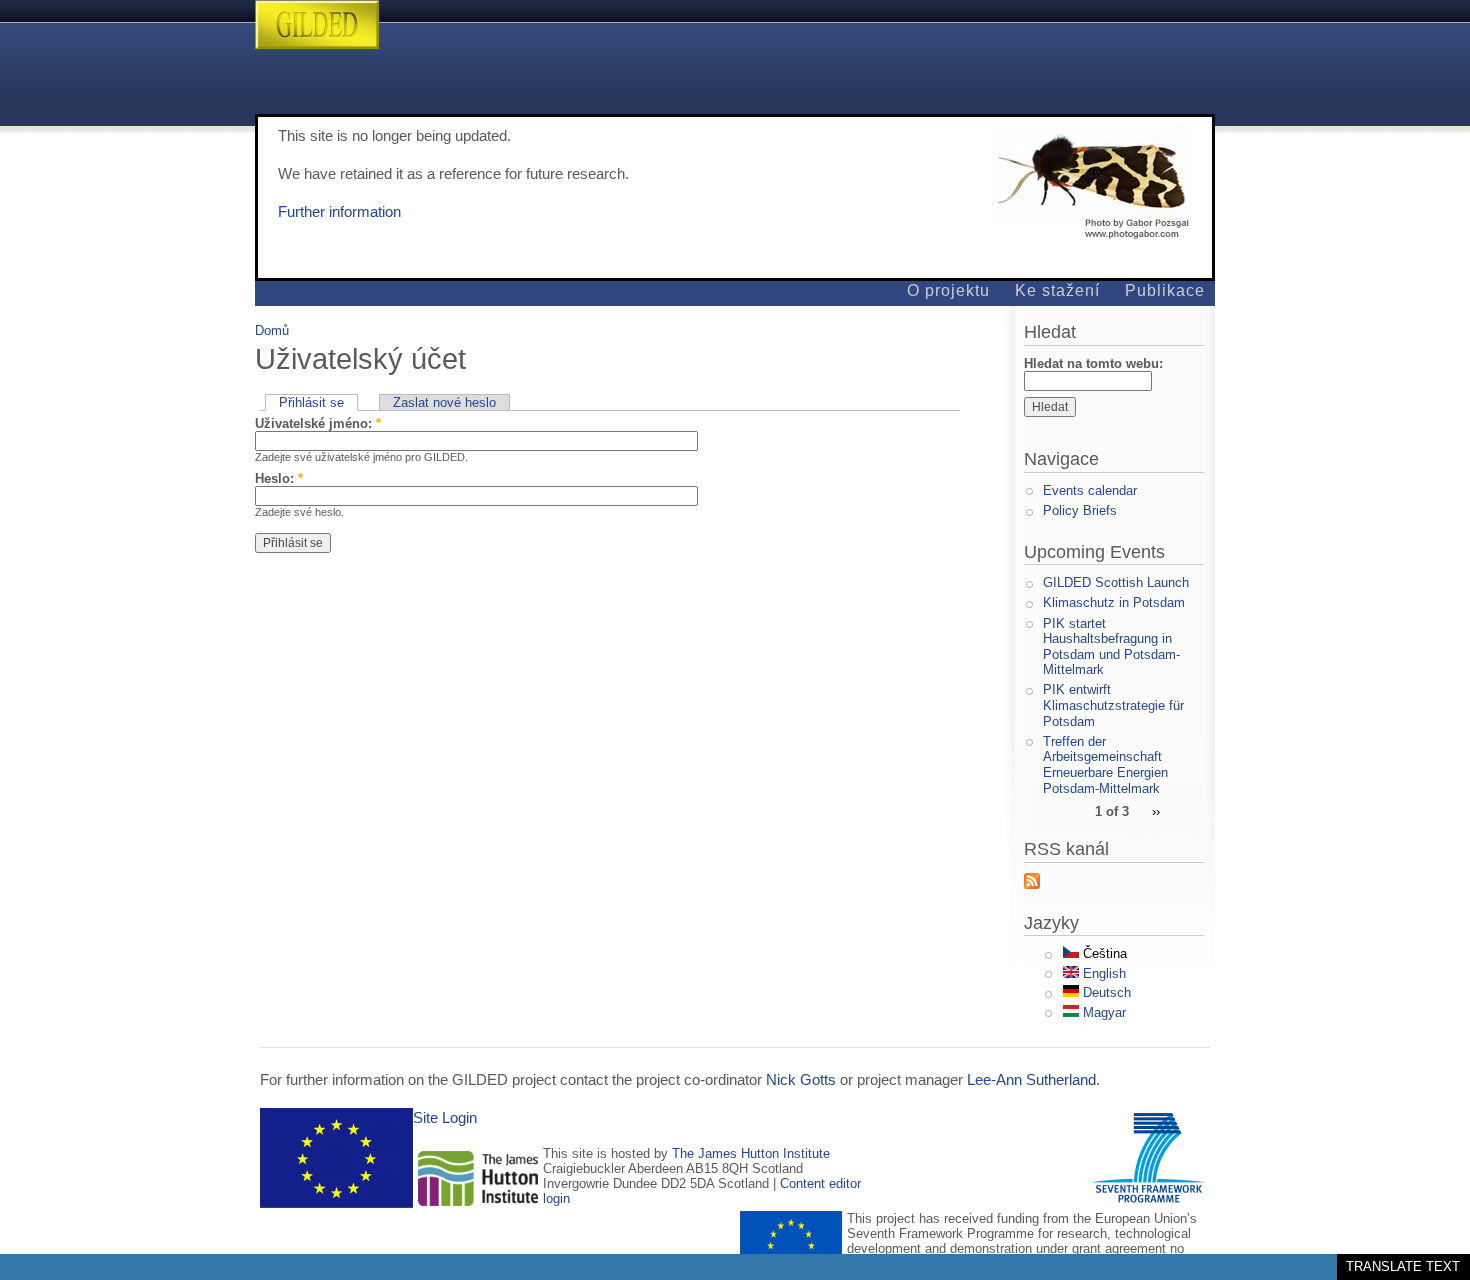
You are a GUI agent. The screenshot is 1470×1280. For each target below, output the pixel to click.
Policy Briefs (1080, 510)
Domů (272, 330)
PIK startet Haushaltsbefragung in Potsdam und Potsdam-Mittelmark (1111, 647)
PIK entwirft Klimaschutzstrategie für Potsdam (1113, 705)
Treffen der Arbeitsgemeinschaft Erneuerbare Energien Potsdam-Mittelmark (1105, 765)
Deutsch (1105, 992)
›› (1156, 810)
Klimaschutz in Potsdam (1114, 602)
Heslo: (279, 478)
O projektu (948, 290)
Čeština (1103, 953)
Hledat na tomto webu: (1093, 363)
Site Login (445, 1118)
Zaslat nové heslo (444, 402)
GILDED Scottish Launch (1116, 582)
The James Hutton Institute (751, 1153)
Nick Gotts (801, 1080)
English (1102, 973)
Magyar (1102, 1012)
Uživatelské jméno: (318, 423)
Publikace (1165, 290)
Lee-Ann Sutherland (1031, 1080)
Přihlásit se (311, 402)
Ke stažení (1057, 290)
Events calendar (1090, 490)
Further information (339, 212)
